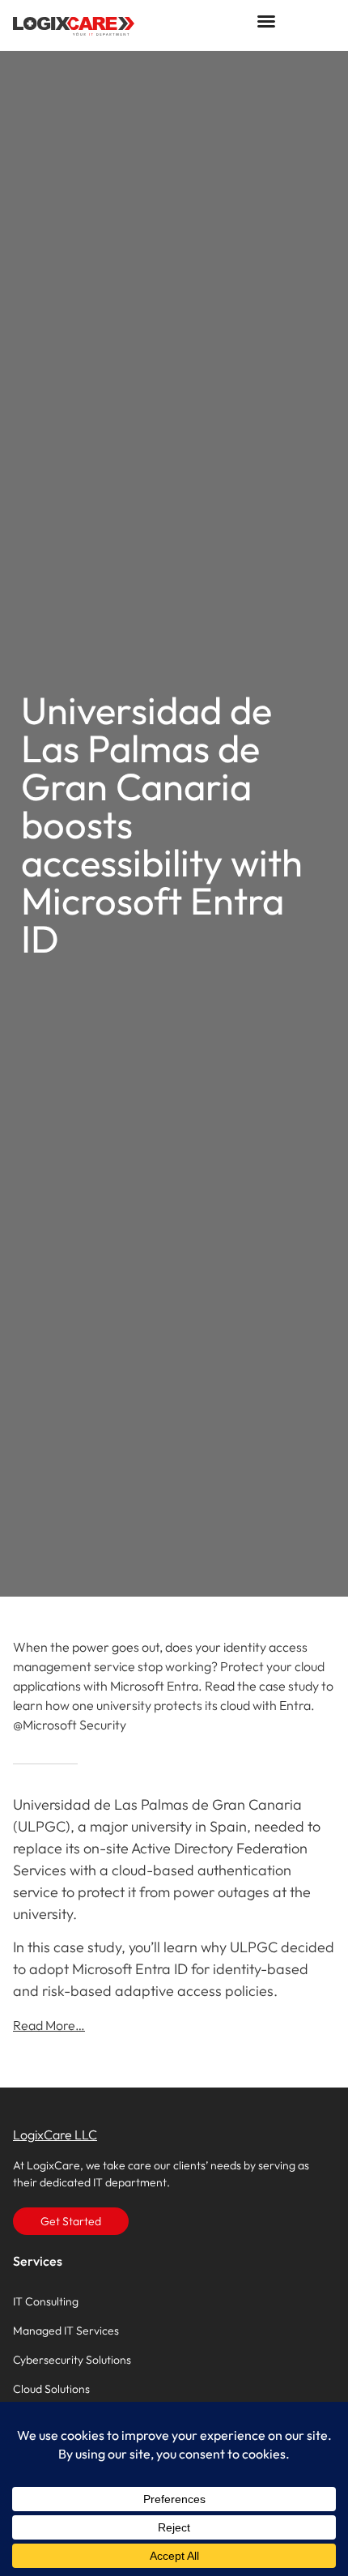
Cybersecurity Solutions (72, 2360)
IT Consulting (46, 2301)
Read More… (49, 2025)
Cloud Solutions (51, 2389)
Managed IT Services (66, 2331)
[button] (266, 21)
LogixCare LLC (55, 2135)
